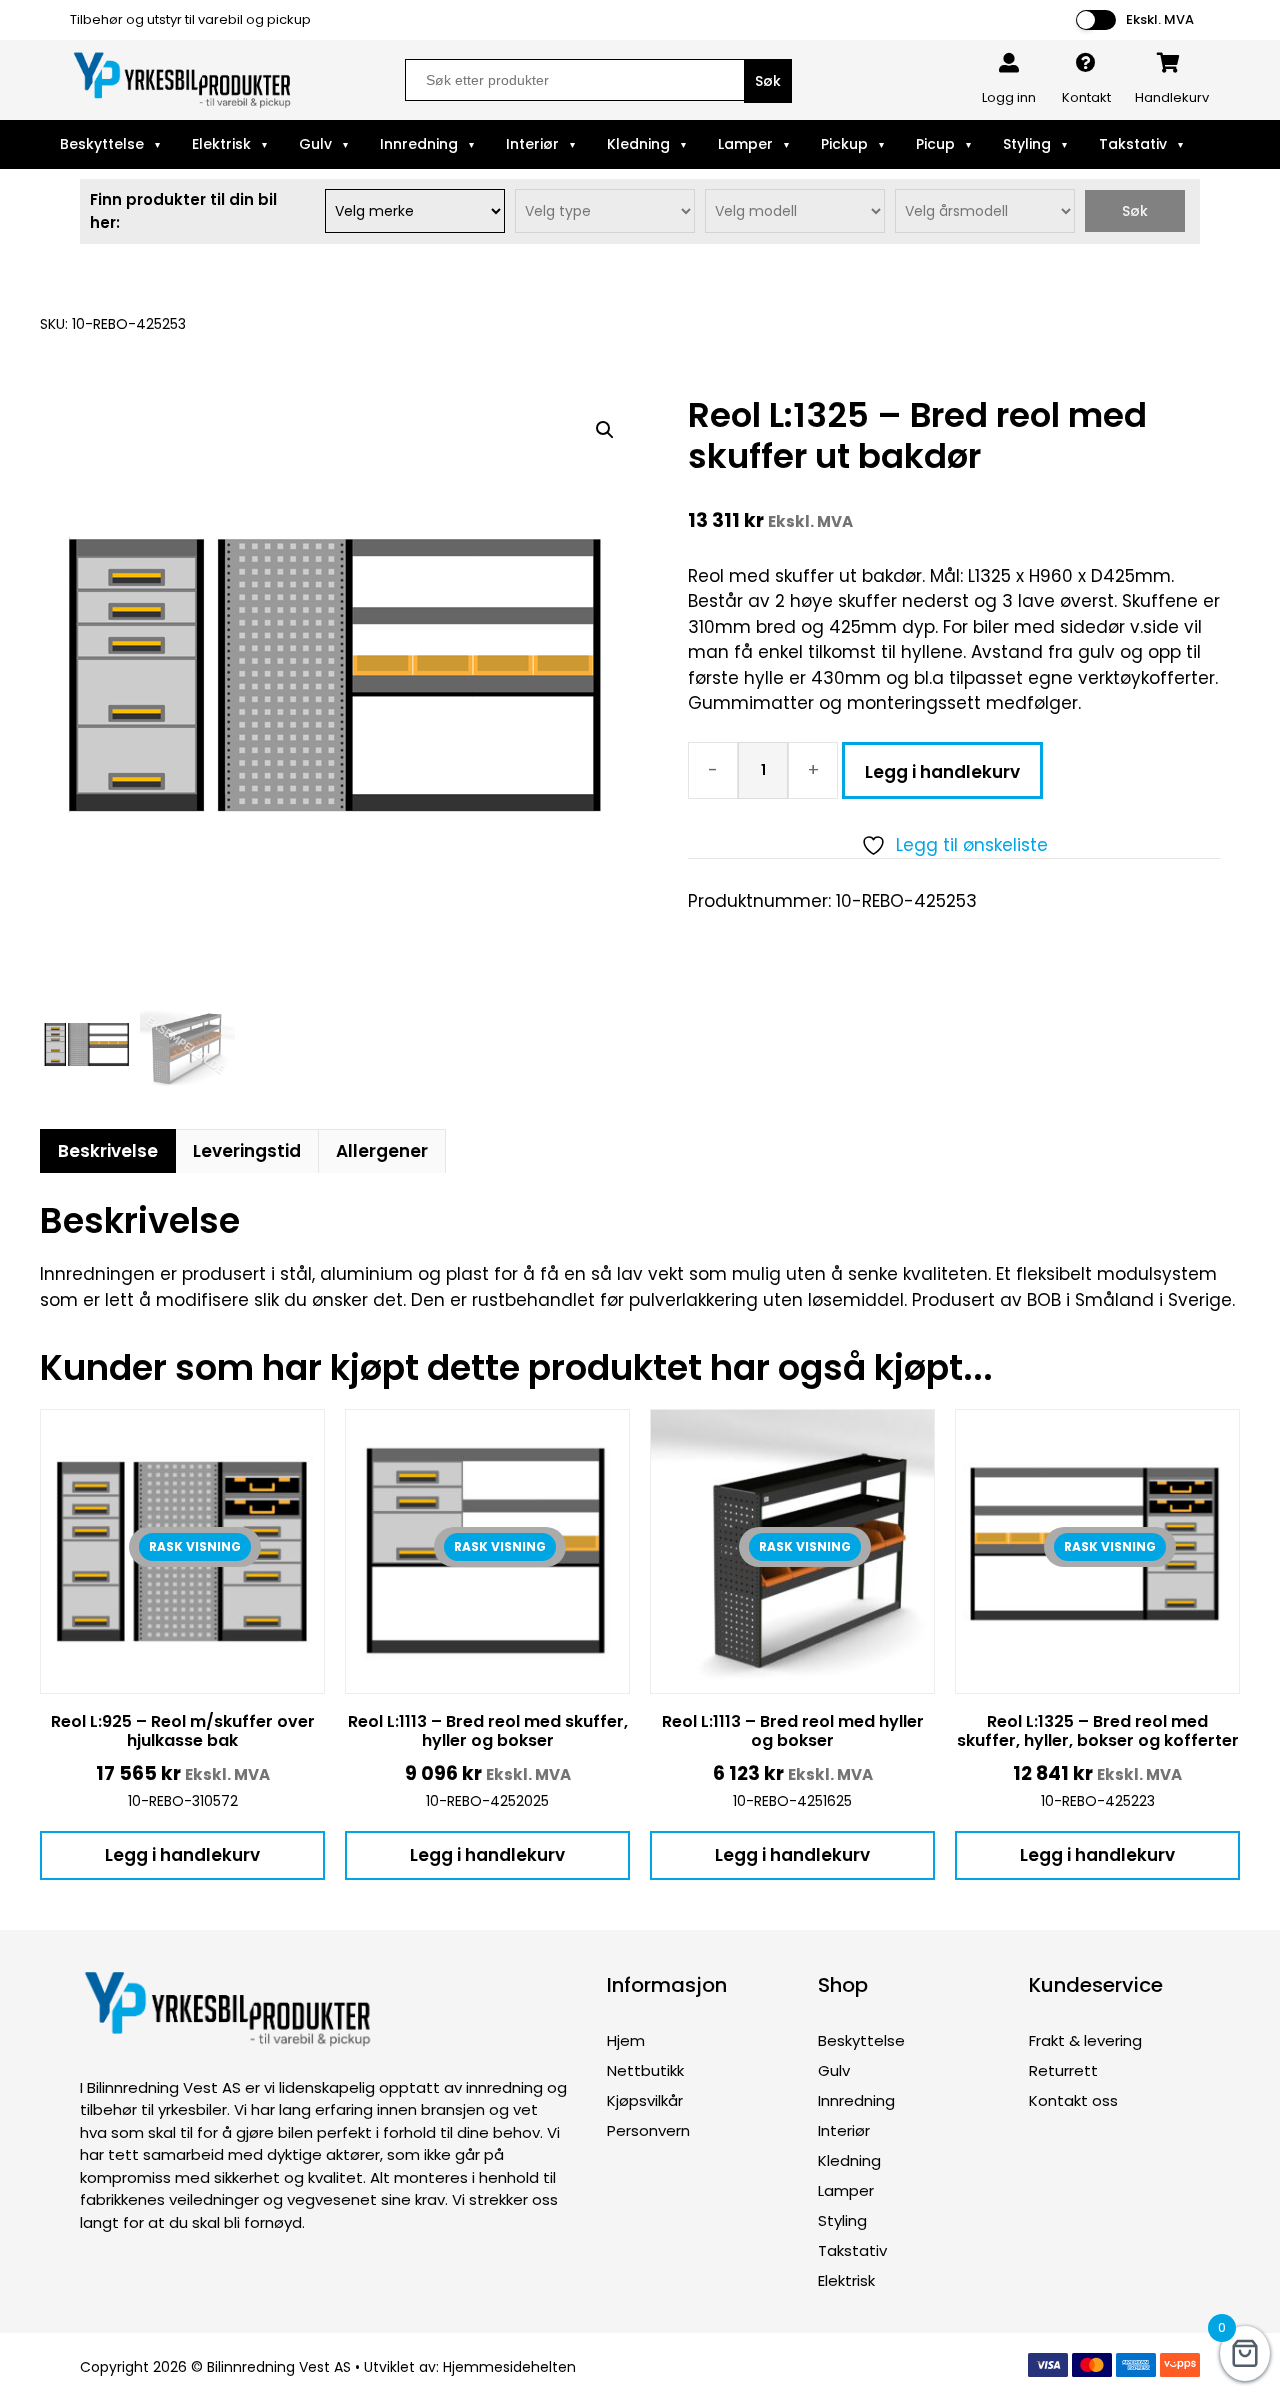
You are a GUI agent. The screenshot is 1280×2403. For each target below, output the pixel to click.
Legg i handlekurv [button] (182, 1855)
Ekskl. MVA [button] (1160, 19)
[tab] (108, 1151)
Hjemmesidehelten (509, 2367)
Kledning (638, 144)
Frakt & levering (1085, 2040)
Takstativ (1133, 144)
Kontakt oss (1073, 2100)
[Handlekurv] (1169, 63)
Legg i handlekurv (942, 772)
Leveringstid (247, 1151)
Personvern (648, 2130)
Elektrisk (221, 144)
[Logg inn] (1009, 63)
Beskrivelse (108, 1151)
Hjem (626, 2040)
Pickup (844, 144)
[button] (605, 430)
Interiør (532, 144)
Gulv (315, 144)
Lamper (745, 144)
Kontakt (1086, 97)
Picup (935, 144)
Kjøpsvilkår (645, 2100)
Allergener (382, 1151)
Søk (1135, 211)
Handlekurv (1172, 97)
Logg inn (1009, 97)
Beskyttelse (102, 144)
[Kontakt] (1086, 63)
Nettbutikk (645, 2070)
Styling (1027, 144)
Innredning (419, 144)
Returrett (1063, 2070)
